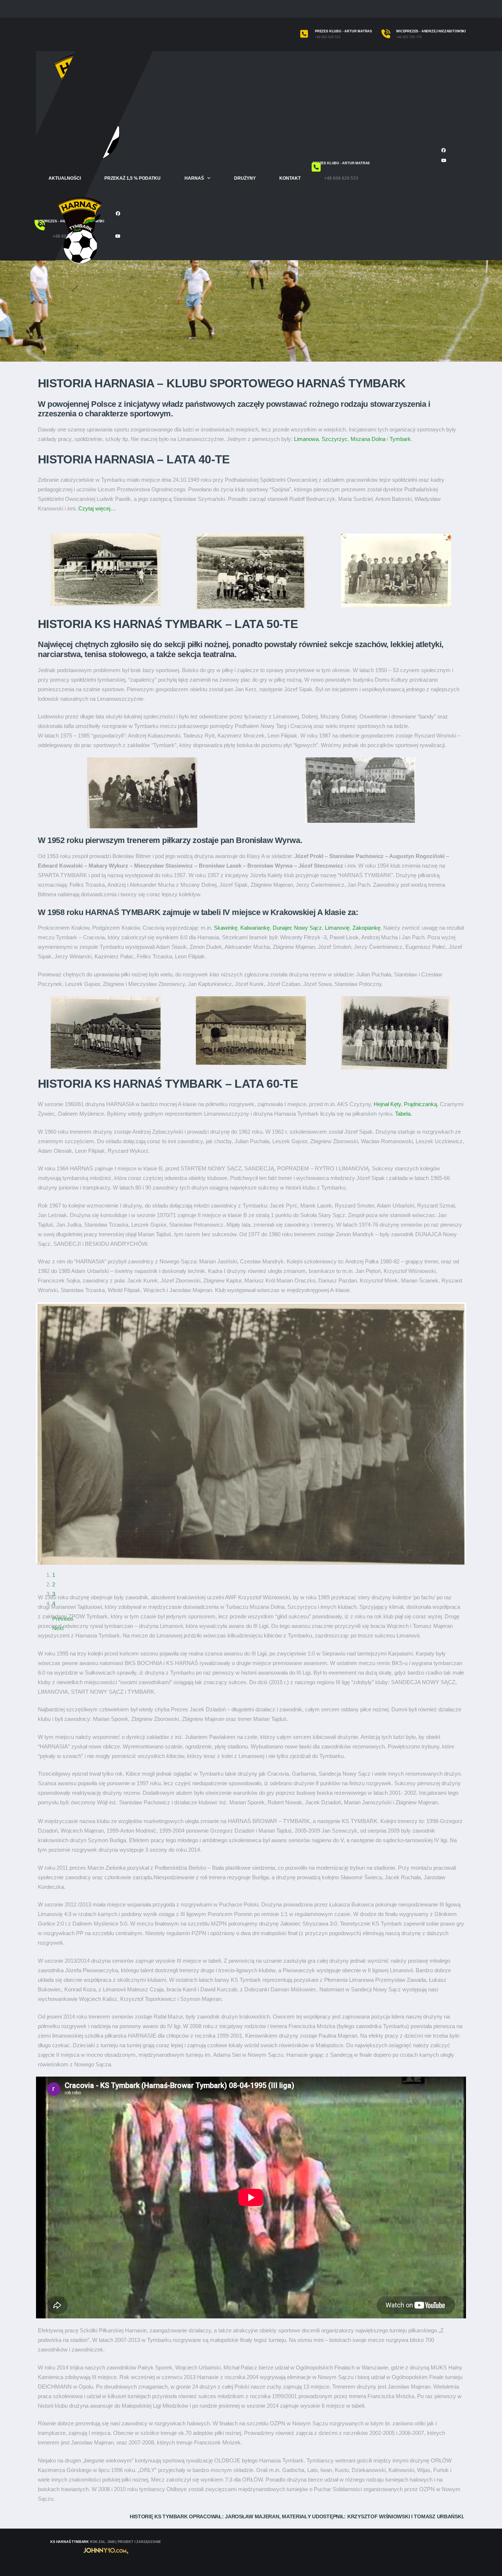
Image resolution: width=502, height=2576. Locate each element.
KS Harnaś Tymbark (70, 2542)
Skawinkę (226, 928)
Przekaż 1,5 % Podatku (132, 178)
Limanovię (337, 928)
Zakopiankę (366, 928)
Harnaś (194, 178)
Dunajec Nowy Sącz (297, 928)
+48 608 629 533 (328, 37)
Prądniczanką (420, 1104)
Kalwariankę (255, 928)
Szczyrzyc (335, 439)
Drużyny (245, 178)
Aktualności (65, 178)
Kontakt (290, 178)
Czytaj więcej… (97, 508)
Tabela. (404, 1114)
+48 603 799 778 (409, 37)
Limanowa (306, 439)
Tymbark (400, 439)
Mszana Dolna (368, 439)
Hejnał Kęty (387, 1104)
